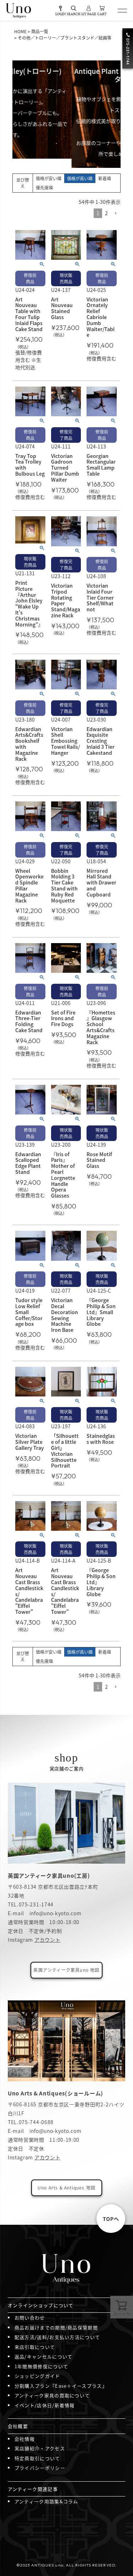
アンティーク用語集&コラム (46, 2501)
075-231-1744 (36, 1904)
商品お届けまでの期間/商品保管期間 (56, 2327)
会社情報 (25, 2439)
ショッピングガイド (37, 2376)
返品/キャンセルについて (44, 2356)
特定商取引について (37, 2458)
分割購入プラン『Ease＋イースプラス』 (61, 2386)
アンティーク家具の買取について (52, 2395)
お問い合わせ (30, 2318)
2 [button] (106, 213)
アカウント (48, 1940)
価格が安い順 (49, 178)
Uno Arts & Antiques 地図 (66, 2187)
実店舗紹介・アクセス (40, 2448)
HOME (20, 31)
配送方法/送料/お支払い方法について (57, 2337)
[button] (116, 214)
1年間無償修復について (41, 2366)
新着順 (105, 178)
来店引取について (35, 2347)
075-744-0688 (36, 2122)
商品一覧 (40, 31)
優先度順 (44, 187)
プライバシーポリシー (40, 2468)
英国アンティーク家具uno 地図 (66, 1970)
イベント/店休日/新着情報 (45, 2405)
